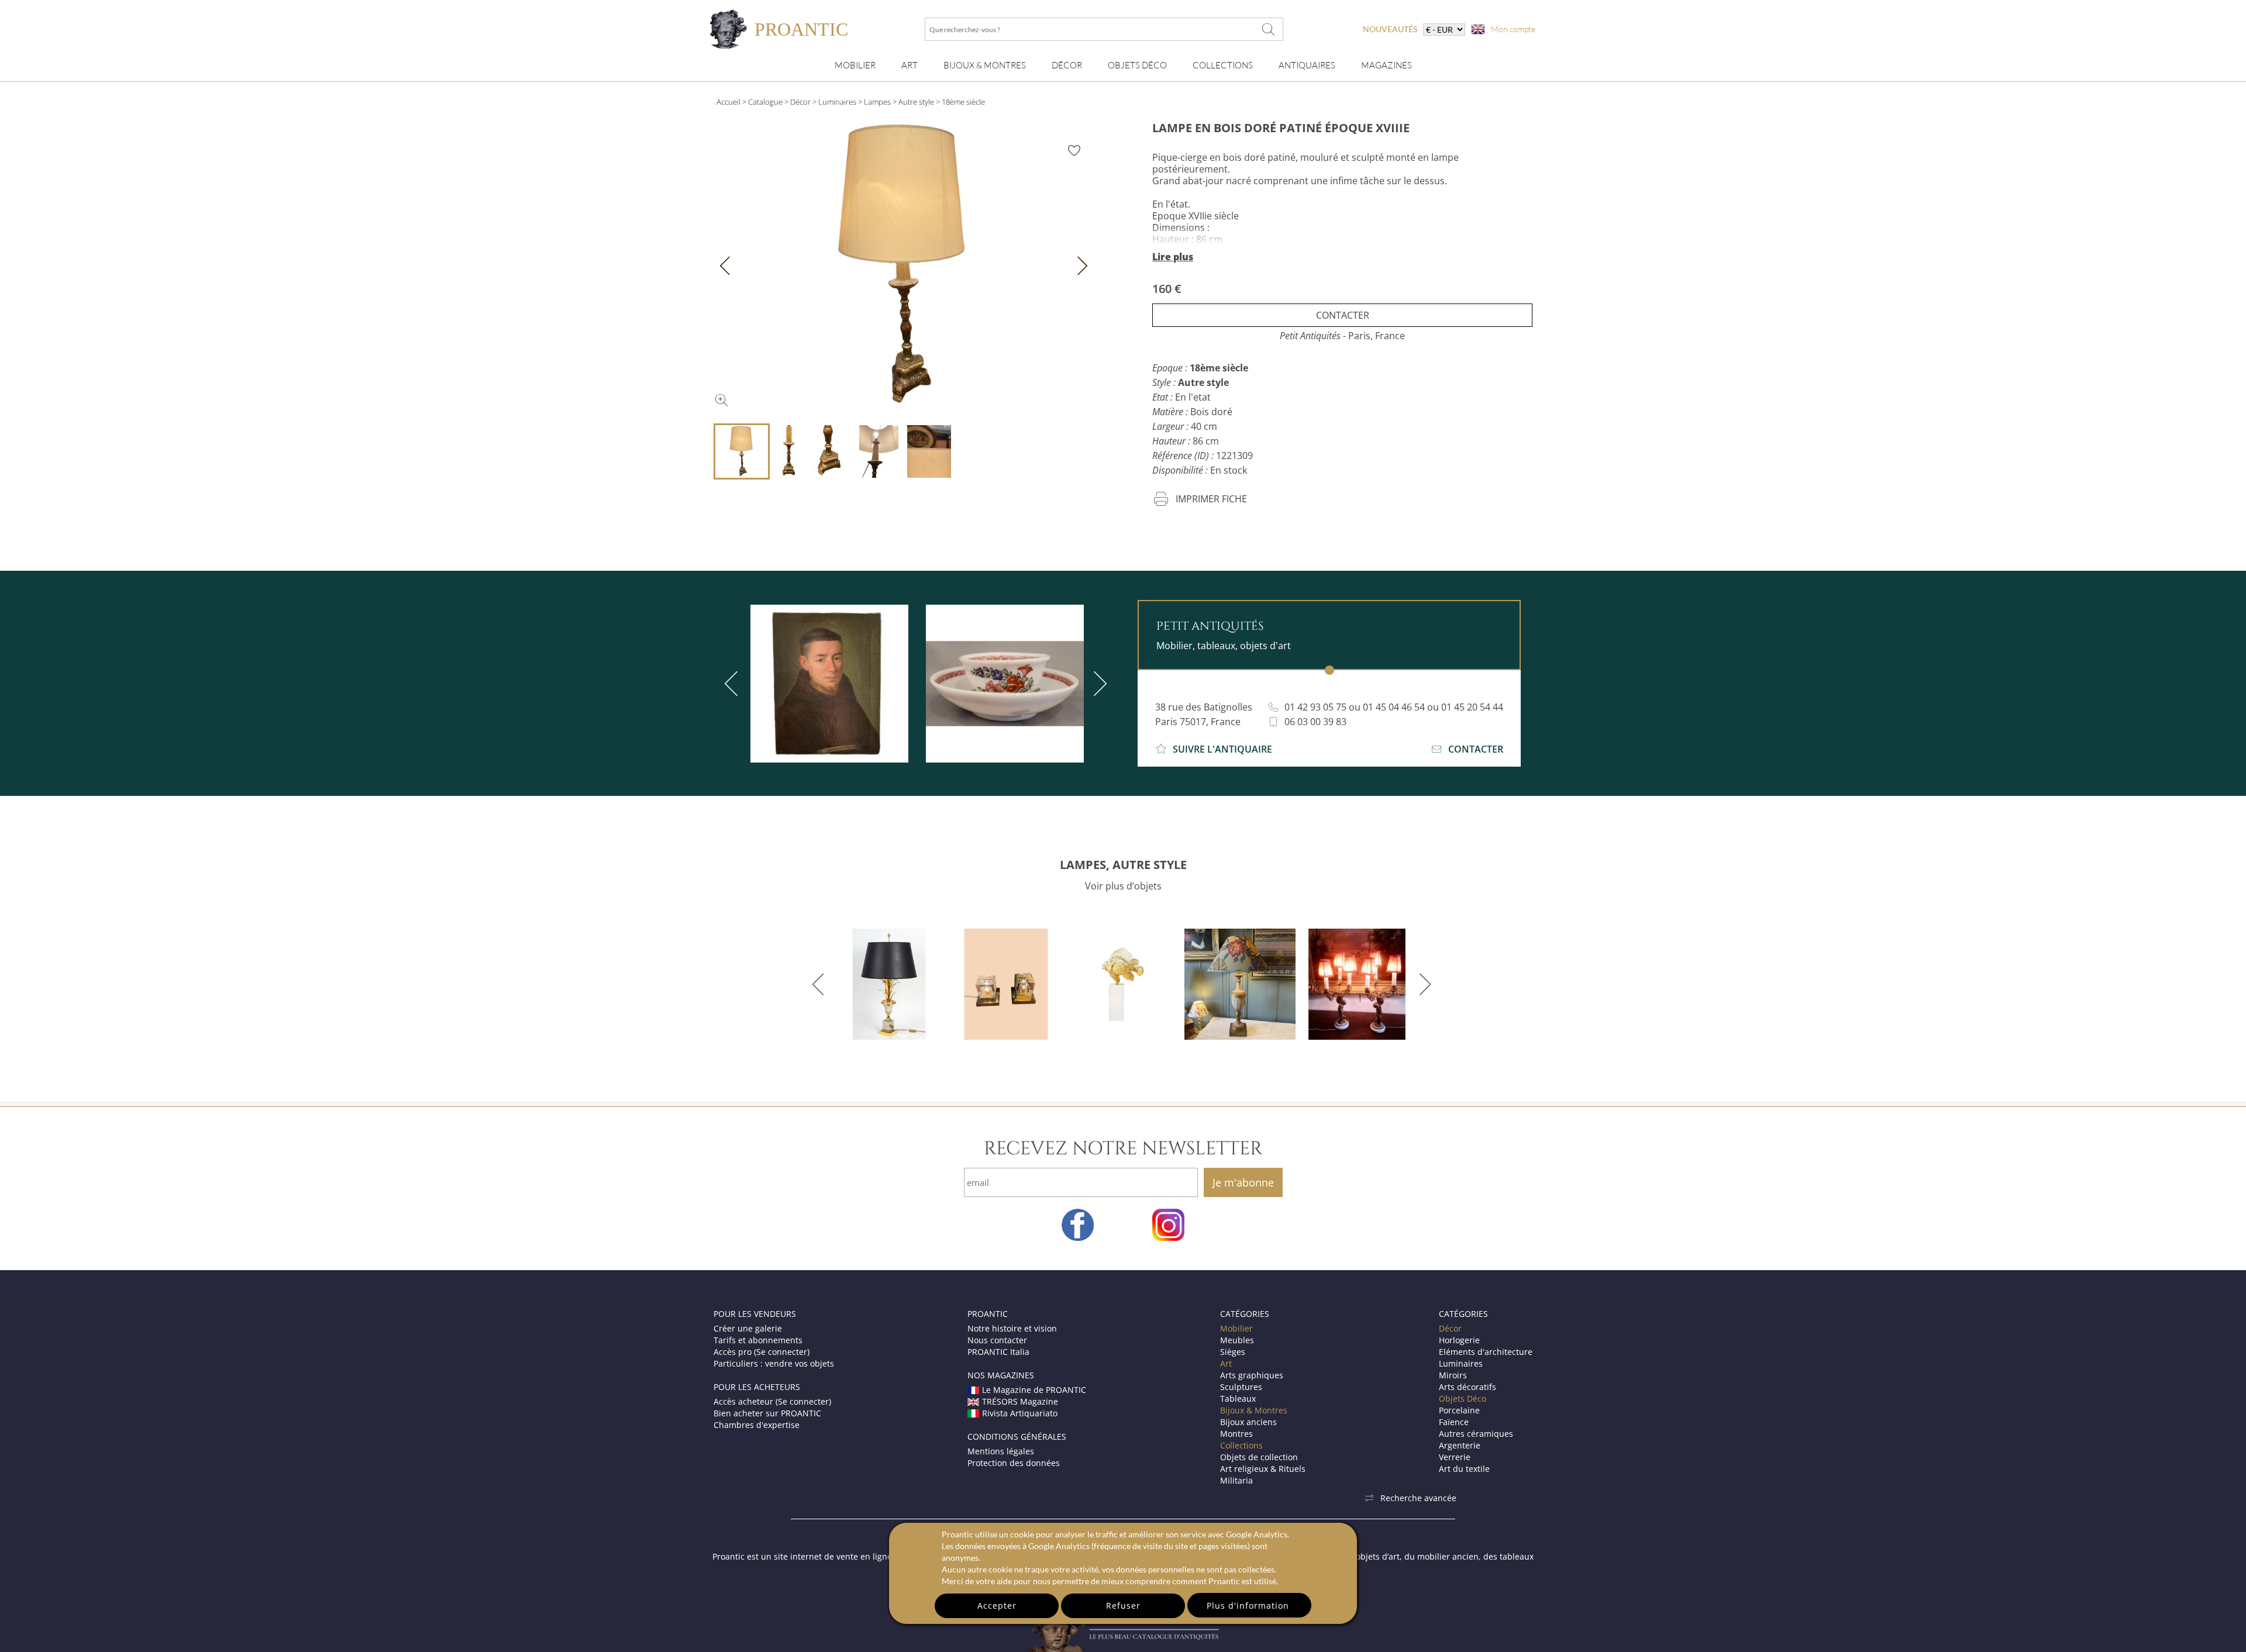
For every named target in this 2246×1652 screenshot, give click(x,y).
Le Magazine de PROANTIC (1034, 1390)
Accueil (728, 102)
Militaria (1236, 1480)
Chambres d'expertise (757, 1425)
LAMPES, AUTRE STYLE (1123, 865)
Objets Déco (1137, 65)
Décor (1067, 65)
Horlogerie (1459, 1340)
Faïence (1454, 1422)
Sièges (1233, 1352)
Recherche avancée (1418, 1498)
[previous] (733, 684)
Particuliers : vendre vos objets (774, 1363)
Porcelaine (1459, 1410)
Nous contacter (997, 1340)
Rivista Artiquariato (1020, 1413)
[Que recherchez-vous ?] (1269, 29)
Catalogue (765, 102)
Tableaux (1238, 1398)
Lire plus (1173, 257)
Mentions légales (1001, 1451)
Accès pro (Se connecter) (762, 1352)
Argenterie (1460, 1445)
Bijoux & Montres (1254, 1410)
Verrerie (1455, 1457)
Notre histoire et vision (1012, 1328)
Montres (1236, 1434)
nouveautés (1390, 29)
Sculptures (1241, 1387)
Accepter (997, 1606)
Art (910, 65)
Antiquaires (1307, 65)
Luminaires (837, 102)
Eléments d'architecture (1486, 1352)
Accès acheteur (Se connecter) (772, 1401)
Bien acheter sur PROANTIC (767, 1413)
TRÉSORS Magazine (1020, 1401)
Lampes (877, 102)
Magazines (1386, 65)
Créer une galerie (748, 1328)
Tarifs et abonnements (758, 1340)
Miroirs (1453, 1375)
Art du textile (1464, 1469)
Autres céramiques (1476, 1434)
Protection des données (1014, 1463)
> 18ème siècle (960, 102)
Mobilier (855, 65)
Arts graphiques (1252, 1375)
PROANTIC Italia (998, 1352)
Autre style (916, 102)
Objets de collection (1259, 1457)
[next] (1098, 684)
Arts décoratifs (1468, 1387)
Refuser (1123, 1606)
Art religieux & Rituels (1263, 1469)
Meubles (1237, 1340)
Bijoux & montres (985, 65)
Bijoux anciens (1248, 1422)
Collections (1223, 65)
